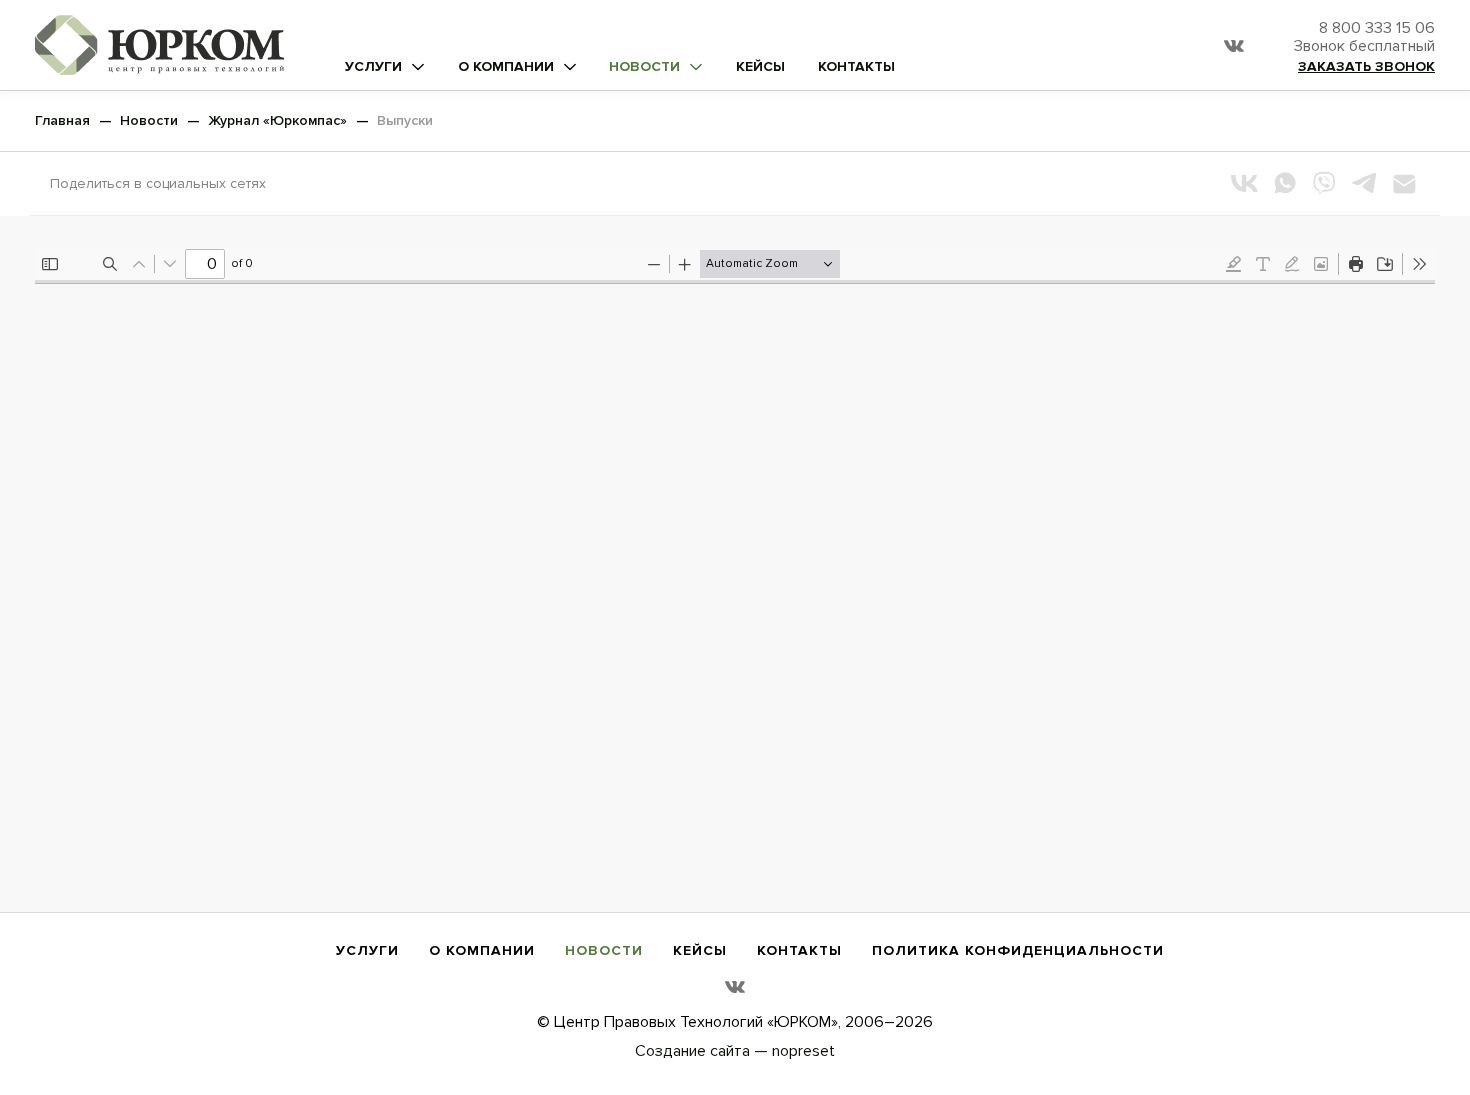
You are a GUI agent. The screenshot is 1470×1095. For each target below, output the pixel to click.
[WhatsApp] (1284, 183)
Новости (644, 67)
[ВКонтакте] (1244, 183)
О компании (506, 67)
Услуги (373, 67)
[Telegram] (1364, 183)
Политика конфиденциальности (1018, 950)
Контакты (856, 67)
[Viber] (1324, 183)
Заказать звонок (1366, 67)
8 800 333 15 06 (1364, 37)
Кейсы (760, 67)
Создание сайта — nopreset (735, 1051)
